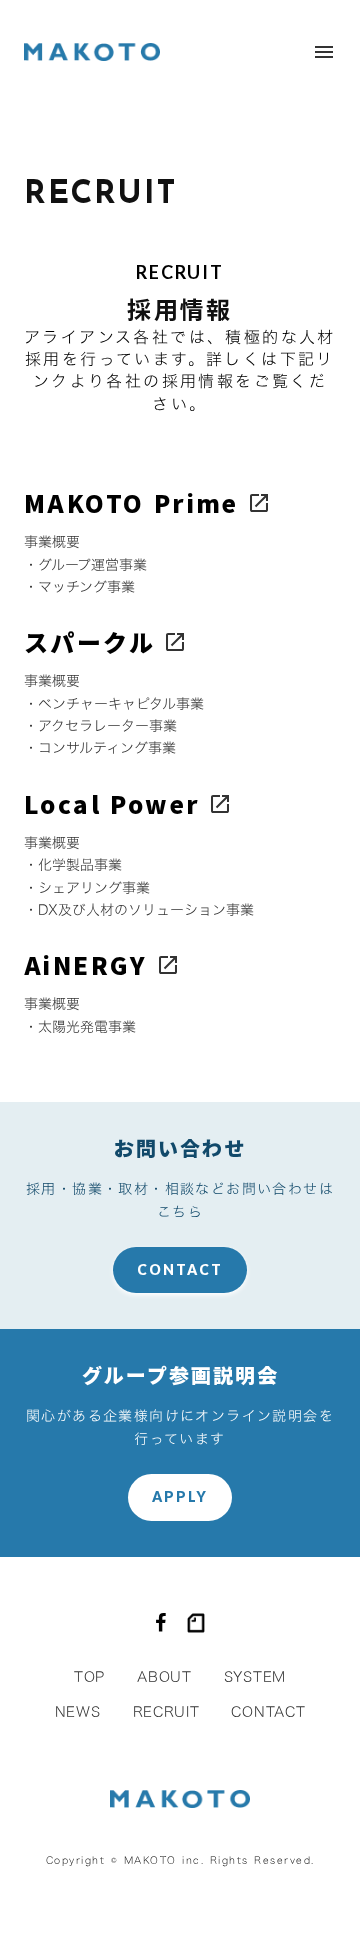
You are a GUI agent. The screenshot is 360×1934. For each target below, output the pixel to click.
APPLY (180, 1496)
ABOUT (164, 1676)
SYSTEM (255, 1676)
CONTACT (180, 1269)
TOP (89, 1676)
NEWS (78, 1711)
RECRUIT (166, 1711)
